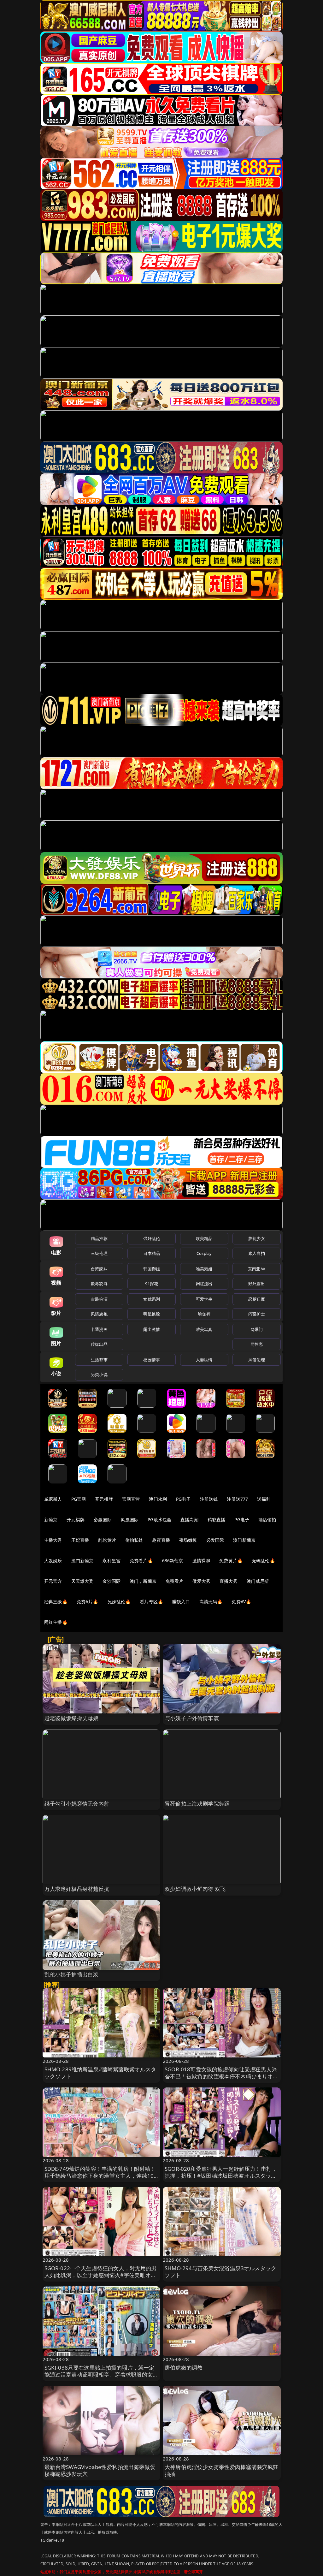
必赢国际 (103, 1519)
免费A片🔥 (88, 1602)
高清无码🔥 (211, 1602)
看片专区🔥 (151, 1602)
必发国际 (215, 1540)
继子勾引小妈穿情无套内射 (77, 1804)
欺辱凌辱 (99, 1284)
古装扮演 (99, 1299)
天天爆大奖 (82, 1581)
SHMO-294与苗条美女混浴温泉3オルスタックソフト (220, 2272)
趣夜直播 (161, 1540)
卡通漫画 (99, 1329)
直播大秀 (229, 1581)
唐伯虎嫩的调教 (184, 2368)
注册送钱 (209, 1499)
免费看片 (175, 1581)
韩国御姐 (152, 1269)
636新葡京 (173, 1561)
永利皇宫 (112, 1561)
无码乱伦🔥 (263, 1561)
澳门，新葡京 (143, 1581)
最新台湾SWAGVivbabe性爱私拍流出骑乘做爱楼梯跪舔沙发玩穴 (100, 2470)
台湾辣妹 (99, 1269)
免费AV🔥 (241, 1602)
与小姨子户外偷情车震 (192, 1718)
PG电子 (183, 1499)
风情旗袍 (99, 1314)
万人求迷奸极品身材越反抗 (77, 1889)
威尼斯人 (53, 1499)
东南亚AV (257, 1269)
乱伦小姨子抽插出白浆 (72, 1974)
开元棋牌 (104, 1499)
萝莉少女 (257, 1238)
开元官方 (53, 1581)
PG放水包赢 (159, 1519)
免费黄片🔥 (231, 1561)
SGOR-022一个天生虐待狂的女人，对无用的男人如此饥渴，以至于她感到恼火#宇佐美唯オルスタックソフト (101, 2275)
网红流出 (204, 1284)
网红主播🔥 (56, 1622)
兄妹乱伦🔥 (119, 1602)
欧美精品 (204, 1238)
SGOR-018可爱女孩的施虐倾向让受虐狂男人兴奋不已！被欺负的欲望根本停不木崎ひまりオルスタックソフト (222, 2076)
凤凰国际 (130, 1519)
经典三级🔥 (56, 1602)
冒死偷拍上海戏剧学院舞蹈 (197, 1804)
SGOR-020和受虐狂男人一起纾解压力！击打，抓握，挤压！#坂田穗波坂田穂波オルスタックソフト (221, 2176)
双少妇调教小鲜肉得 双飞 (195, 1889)
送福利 (264, 1499)
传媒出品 (99, 1344)
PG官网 (79, 1499)
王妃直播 (80, 1540)
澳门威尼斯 (258, 1581)
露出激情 (152, 1329)
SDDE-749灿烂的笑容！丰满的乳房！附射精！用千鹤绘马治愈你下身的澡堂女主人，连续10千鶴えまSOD (100, 2176)
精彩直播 (217, 1519)
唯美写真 (204, 1329)
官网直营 (131, 1499)
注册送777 (237, 1499)
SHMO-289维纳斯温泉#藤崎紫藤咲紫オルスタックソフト (100, 2073)
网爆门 (257, 1329)
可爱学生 (204, 1299)
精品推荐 (99, 1238)
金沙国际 (112, 1581)
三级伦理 (99, 1253)
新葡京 (51, 1519)
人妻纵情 (204, 1360)
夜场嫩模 (188, 1540)
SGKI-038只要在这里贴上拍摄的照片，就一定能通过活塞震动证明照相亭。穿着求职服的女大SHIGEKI (101, 2374)
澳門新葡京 (82, 1561)
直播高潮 (189, 1519)
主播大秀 (53, 1540)
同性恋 (257, 1344)
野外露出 (257, 1284)
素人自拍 (257, 1253)
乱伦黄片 (107, 1540)
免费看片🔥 (141, 1561)
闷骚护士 (257, 1314)
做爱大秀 (201, 1581)
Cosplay (204, 1253)
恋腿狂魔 (257, 1299)
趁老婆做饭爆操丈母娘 (72, 1718)
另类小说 (99, 1374)
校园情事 (152, 1360)
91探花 (152, 1284)
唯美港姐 (204, 1269)
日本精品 (152, 1253)
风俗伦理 (257, 1360)
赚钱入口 (181, 1602)
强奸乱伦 (152, 1238)
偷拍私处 (134, 1540)
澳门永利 (158, 1499)
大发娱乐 (53, 1561)
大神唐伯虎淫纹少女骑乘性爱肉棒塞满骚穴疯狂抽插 (222, 2470)
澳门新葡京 (244, 1540)
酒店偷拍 (267, 1519)
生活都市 (99, 1360)
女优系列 (152, 1299)
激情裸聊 (201, 1561)
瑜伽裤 (204, 1314)
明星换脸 (152, 1314)
